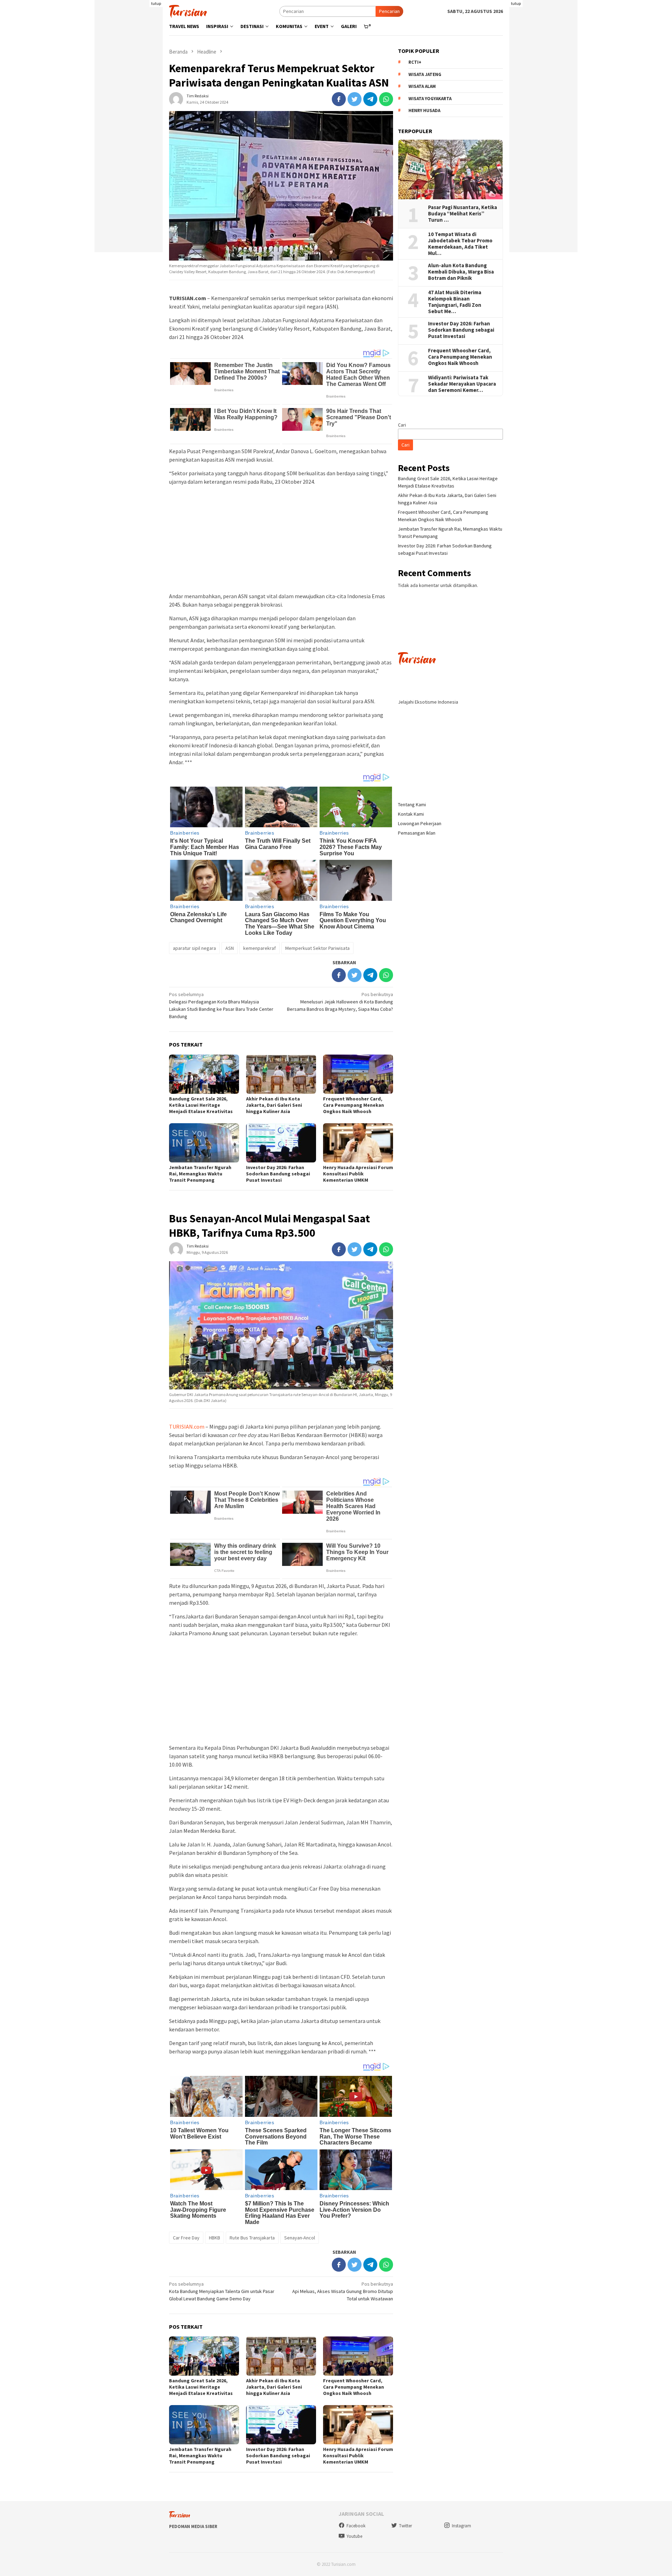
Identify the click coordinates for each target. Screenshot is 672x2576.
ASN (230, 948)
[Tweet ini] (355, 99)
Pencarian (389, 11)
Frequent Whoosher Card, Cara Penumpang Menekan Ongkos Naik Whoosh (353, 1105)
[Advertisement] (129, 147)
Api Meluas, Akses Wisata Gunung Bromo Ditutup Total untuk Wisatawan (343, 2291)
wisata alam (422, 87)
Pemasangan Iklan (417, 833)
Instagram (461, 2526)
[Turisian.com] (188, 11)
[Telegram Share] (370, 99)
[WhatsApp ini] (386, 99)
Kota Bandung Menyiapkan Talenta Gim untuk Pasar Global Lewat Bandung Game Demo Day (222, 2291)
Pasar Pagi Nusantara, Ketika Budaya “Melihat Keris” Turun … (463, 214)
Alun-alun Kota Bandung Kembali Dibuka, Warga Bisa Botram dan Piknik (461, 272)
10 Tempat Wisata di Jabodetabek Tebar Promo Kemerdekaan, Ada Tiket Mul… (460, 244)
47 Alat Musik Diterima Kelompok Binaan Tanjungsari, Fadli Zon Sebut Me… (455, 302)
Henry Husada (424, 111)
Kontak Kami (411, 814)
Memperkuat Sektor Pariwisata (317, 948)
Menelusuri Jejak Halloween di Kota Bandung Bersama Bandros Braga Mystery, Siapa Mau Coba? (340, 1002)
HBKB (215, 2238)
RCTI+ (415, 63)
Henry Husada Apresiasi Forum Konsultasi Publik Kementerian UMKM (358, 1174)
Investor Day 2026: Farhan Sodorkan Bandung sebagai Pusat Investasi (278, 1174)
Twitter (405, 2526)
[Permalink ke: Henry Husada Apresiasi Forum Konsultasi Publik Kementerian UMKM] (358, 1143)
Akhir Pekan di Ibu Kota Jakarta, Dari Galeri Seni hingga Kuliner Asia (274, 1105)
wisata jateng (425, 74)
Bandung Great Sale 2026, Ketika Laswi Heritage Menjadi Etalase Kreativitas (201, 1105)
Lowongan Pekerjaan (420, 823)
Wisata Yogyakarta (430, 99)
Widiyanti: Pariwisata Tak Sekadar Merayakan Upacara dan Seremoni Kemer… (462, 384)
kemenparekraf (260, 948)
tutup (156, 3)
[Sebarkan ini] (339, 99)
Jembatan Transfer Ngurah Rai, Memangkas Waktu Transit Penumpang (200, 1174)
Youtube (354, 2536)
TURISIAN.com (187, 1427)
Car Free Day (186, 2238)
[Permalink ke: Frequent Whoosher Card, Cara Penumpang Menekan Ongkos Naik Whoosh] (358, 1074)
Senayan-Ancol (300, 2238)
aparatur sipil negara (194, 948)
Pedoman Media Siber (193, 2526)
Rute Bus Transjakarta (252, 2238)
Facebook (356, 2526)
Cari (402, 425)
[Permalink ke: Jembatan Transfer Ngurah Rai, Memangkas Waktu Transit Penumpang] (204, 1143)
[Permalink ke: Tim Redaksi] (176, 98)
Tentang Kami (412, 804)
